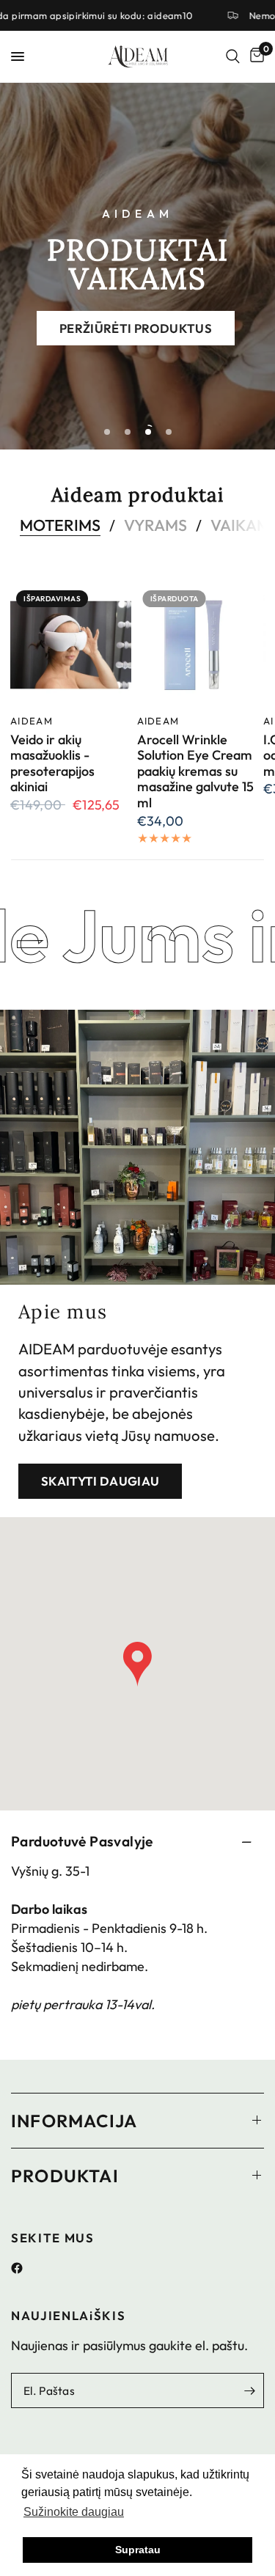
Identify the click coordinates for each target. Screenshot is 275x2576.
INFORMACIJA (74, 2121)
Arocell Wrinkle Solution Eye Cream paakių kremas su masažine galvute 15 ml (195, 771)
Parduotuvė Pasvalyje (82, 1841)
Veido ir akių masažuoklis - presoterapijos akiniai (52, 763)
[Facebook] (22, 2268)
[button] (136, 328)
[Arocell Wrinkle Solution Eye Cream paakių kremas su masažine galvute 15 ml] (198, 645)
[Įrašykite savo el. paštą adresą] (249, 2390)
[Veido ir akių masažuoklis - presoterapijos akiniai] (71, 645)
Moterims (60, 526)
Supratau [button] (138, 2550)
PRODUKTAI (65, 2176)
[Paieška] (233, 56)
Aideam (32, 720)
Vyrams (155, 526)
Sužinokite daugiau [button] (74, 2512)
